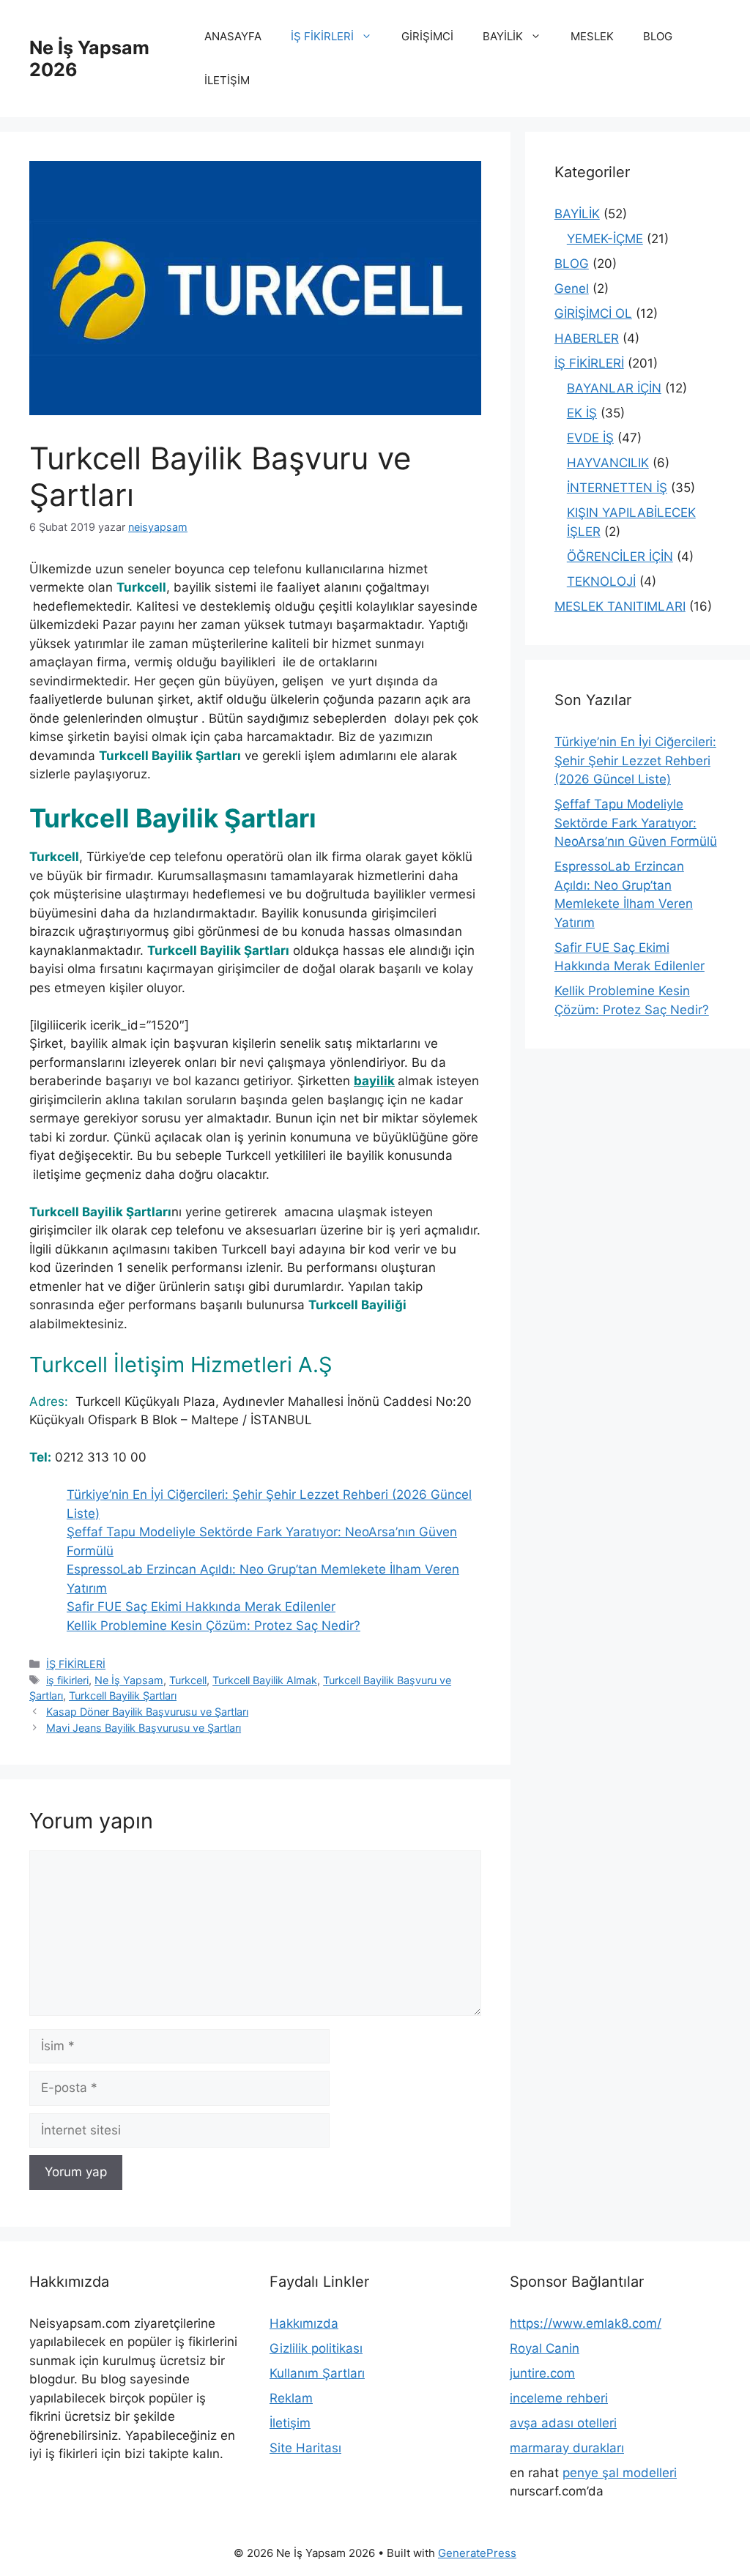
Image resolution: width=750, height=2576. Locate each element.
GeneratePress (477, 2553)
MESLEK (592, 36)
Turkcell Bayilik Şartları (123, 1695)
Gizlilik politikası (316, 2348)
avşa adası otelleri (563, 2423)
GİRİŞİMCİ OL (593, 313)
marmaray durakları (567, 2448)
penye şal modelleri (620, 2473)
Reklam (291, 2398)
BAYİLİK (503, 36)
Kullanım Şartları (317, 2373)
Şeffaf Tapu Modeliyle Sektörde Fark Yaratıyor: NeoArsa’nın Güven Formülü (636, 823)
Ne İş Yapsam (129, 1680)
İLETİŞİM (227, 80)
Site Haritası (305, 2448)
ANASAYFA (233, 36)
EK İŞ (582, 413)
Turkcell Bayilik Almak (265, 1680)
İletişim (290, 2423)
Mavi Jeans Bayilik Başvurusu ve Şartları (144, 1728)
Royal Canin (545, 2348)
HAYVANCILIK (608, 463)
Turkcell (188, 1680)
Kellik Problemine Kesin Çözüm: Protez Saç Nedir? (214, 1626)
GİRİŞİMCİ (427, 36)
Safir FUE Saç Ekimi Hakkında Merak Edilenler (201, 1607)
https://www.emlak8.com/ (586, 2323)
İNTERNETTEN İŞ (617, 488)
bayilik (374, 1081)
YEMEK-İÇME (605, 239)
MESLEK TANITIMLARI (620, 606)
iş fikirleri (67, 1680)
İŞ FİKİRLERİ (322, 36)
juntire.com (542, 2373)
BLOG (658, 36)
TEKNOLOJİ (601, 581)
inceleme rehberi (559, 2398)
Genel (572, 289)
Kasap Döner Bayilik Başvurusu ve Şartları (147, 1712)
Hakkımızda (304, 2323)
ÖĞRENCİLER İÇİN (620, 556)
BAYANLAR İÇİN (614, 388)
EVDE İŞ (590, 438)
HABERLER (587, 338)
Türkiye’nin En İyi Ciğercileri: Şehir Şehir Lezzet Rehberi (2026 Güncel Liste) (635, 760)
